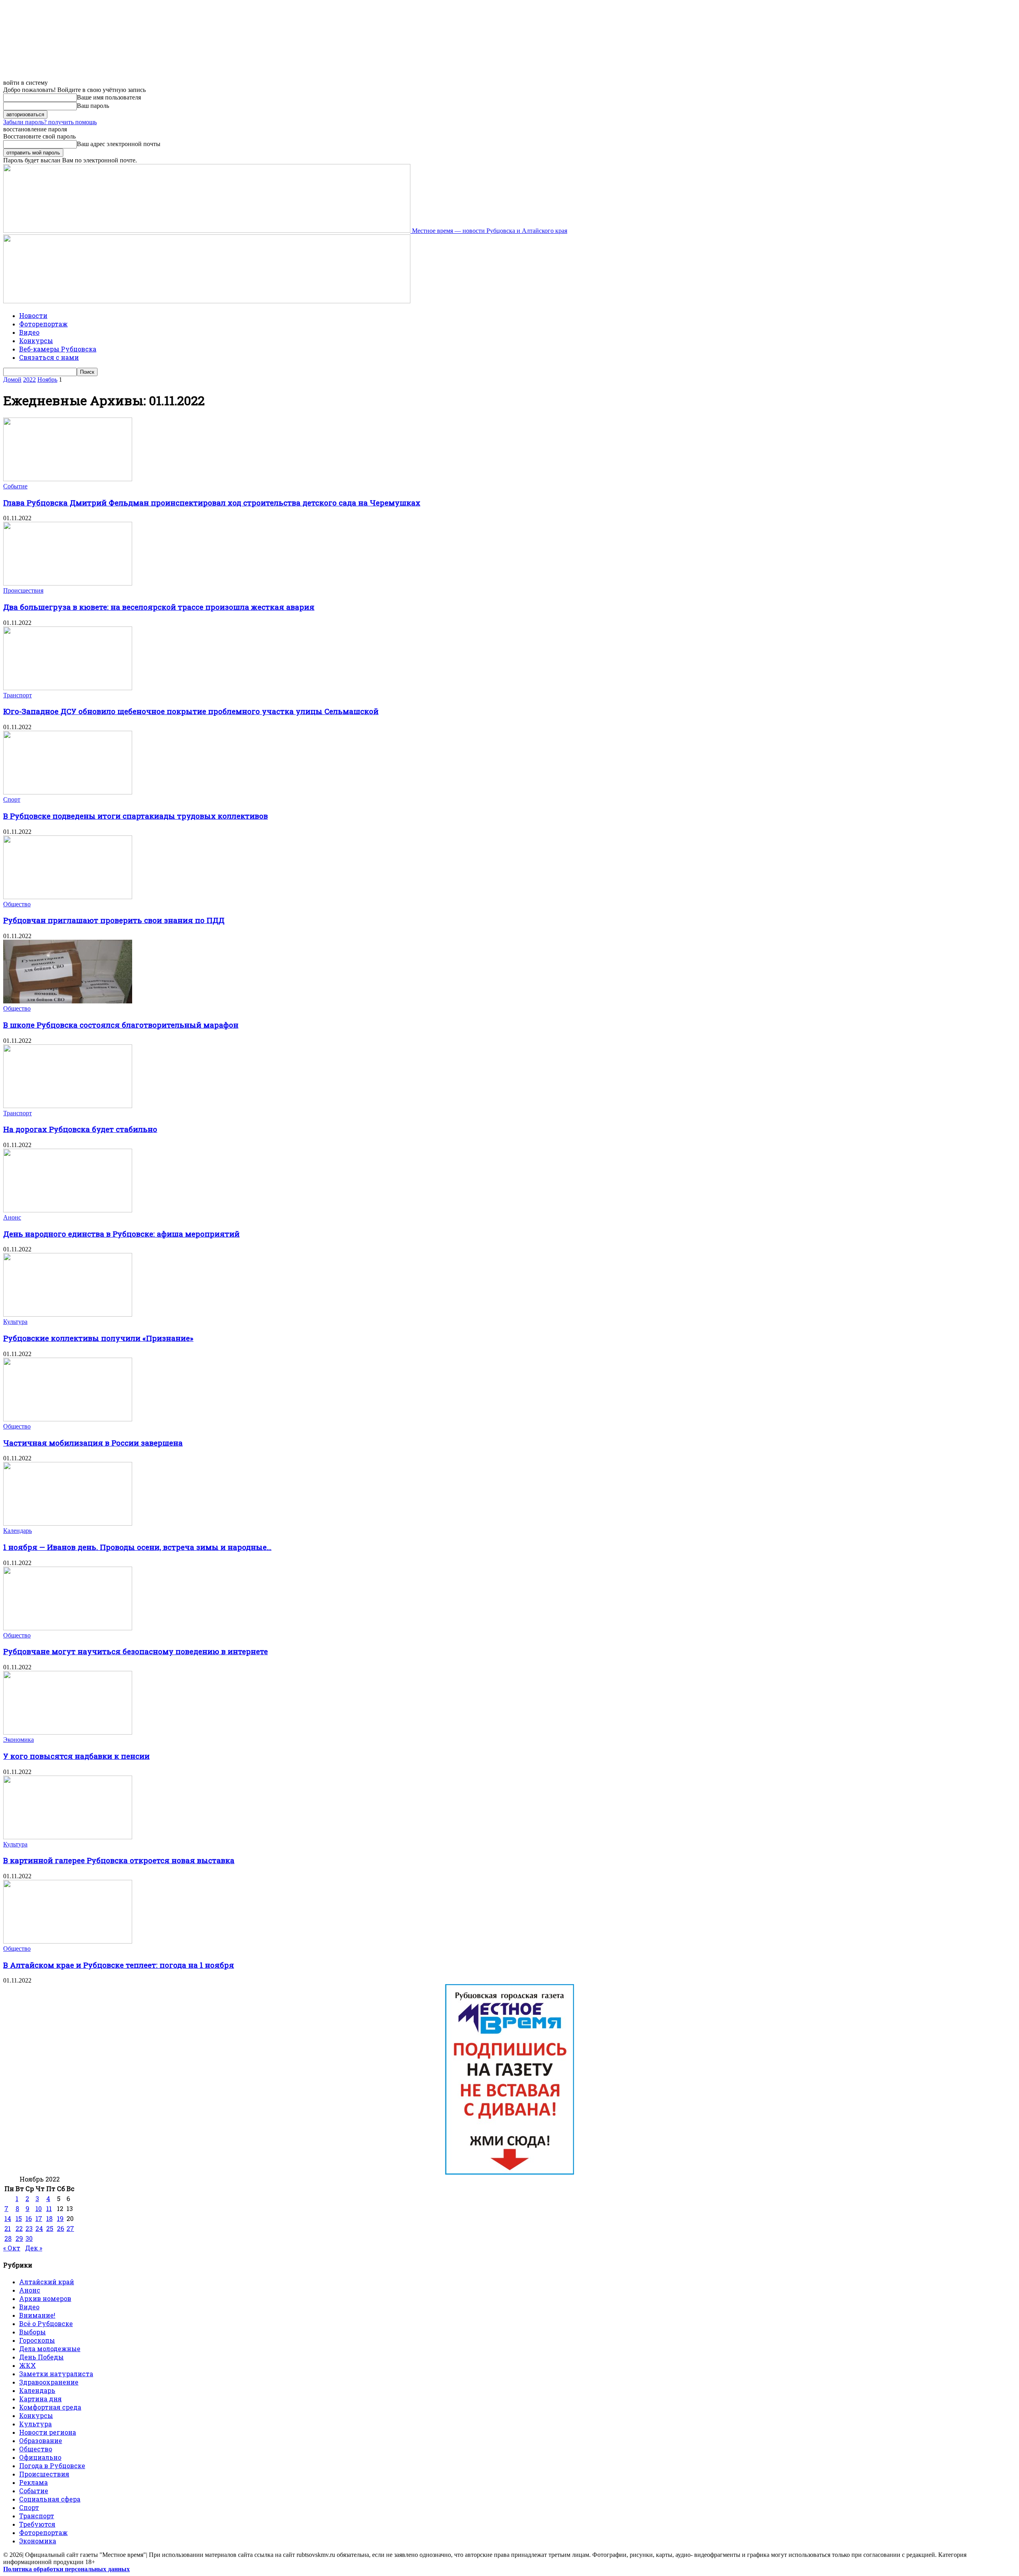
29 (19, 2238)
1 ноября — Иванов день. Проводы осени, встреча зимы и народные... (137, 1547)
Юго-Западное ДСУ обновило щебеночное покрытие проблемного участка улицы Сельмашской (191, 711)
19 (60, 2218)
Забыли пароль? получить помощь (50, 122)
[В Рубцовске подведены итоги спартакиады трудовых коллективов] (68, 792)
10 (39, 2208)
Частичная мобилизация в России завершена (93, 1443)
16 (29, 2218)
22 (19, 2228)
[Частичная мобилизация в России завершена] (68, 1419)
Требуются (37, 2524)
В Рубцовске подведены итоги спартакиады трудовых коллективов (136, 816)
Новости (33, 315)
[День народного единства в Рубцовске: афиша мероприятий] (68, 1210)
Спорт (12, 799)
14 (8, 2218)
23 (29, 2228)
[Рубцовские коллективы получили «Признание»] (68, 1314)
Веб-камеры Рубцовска (58, 349)
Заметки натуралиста (56, 2374)
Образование (41, 2440)
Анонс (12, 1217)
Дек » (34, 2248)
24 (39, 2228)
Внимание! (37, 2315)
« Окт (12, 2248)
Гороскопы (37, 2340)
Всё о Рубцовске (46, 2323)
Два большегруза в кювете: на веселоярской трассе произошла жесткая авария (159, 607)
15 (19, 2218)
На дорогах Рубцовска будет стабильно (80, 1129)
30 (29, 2238)
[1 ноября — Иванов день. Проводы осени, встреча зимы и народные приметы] (68, 1523)
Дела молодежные (50, 2349)
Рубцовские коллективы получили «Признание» (98, 1338)
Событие (15, 486)
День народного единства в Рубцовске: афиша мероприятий (121, 1234)
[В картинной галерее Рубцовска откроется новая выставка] (68, 1837)
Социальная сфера (50, 2499)
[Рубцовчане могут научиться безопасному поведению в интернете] (68, 1628)
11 (49, 2208)
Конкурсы (36, 341)
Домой (12, 380)
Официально (40, 2457)
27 (70, 2228)
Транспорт (18, 695)
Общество (17, 904)
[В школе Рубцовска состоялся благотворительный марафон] (68, 1001)
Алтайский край (47, 2282)
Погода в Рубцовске (52, 2466)
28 (8, 2238)
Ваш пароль (93, 106)
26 (61, 2228)
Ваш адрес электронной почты (119, 144)
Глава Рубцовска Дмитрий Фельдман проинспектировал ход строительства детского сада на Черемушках (212, 503)
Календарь (18, 1531)
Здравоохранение (49, 2382)
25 (50, 2228)
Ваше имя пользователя (109, 97)
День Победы (41, 2357)
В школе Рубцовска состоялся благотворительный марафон (121, 1025)
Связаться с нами (49, 357)
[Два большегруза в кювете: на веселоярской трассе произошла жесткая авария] (68, 583)
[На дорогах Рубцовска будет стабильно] (68, 1106)
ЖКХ (27, 2365)
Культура (15, 1322)
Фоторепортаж (43, 324)
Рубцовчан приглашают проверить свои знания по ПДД (114, 920)
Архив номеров (45, 2298)
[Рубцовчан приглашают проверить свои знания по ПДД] (68, 897)
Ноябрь (47, 380)
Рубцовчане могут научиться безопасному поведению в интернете (136, 1651)
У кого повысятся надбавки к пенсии (76, 1756)
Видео (29, 332)
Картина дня (40, 2399)
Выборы (32, 2332)
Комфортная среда (50, 2407)
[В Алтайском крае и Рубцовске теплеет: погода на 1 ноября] (68, 1941)
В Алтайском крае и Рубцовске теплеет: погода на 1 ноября (119, 1965)
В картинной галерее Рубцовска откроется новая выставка (119, 1860)
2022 (29, 380)
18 (49, 2218)
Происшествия (23, 590)
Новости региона (48, 2432)
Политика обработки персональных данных (66, 2569)
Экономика (19, 1740)
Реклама (33, 2482)
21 (8, 2228)
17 (39, 2218)
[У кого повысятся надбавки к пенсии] (68, 1732)
